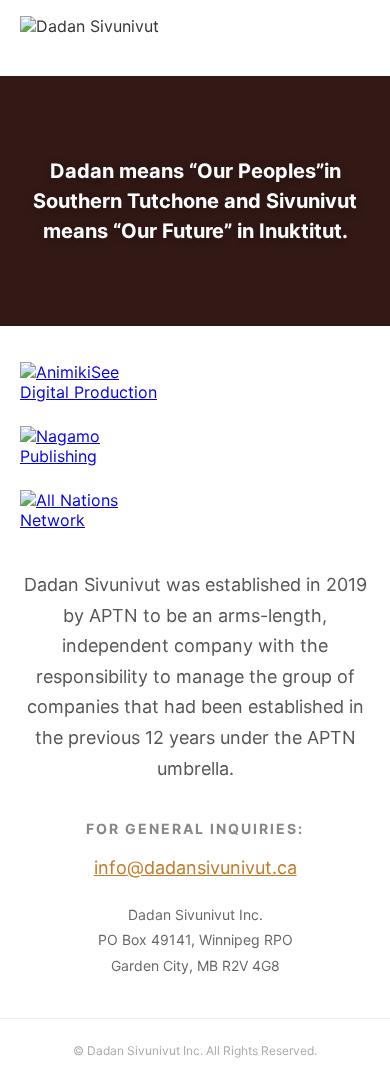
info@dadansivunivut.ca (280, 38)
